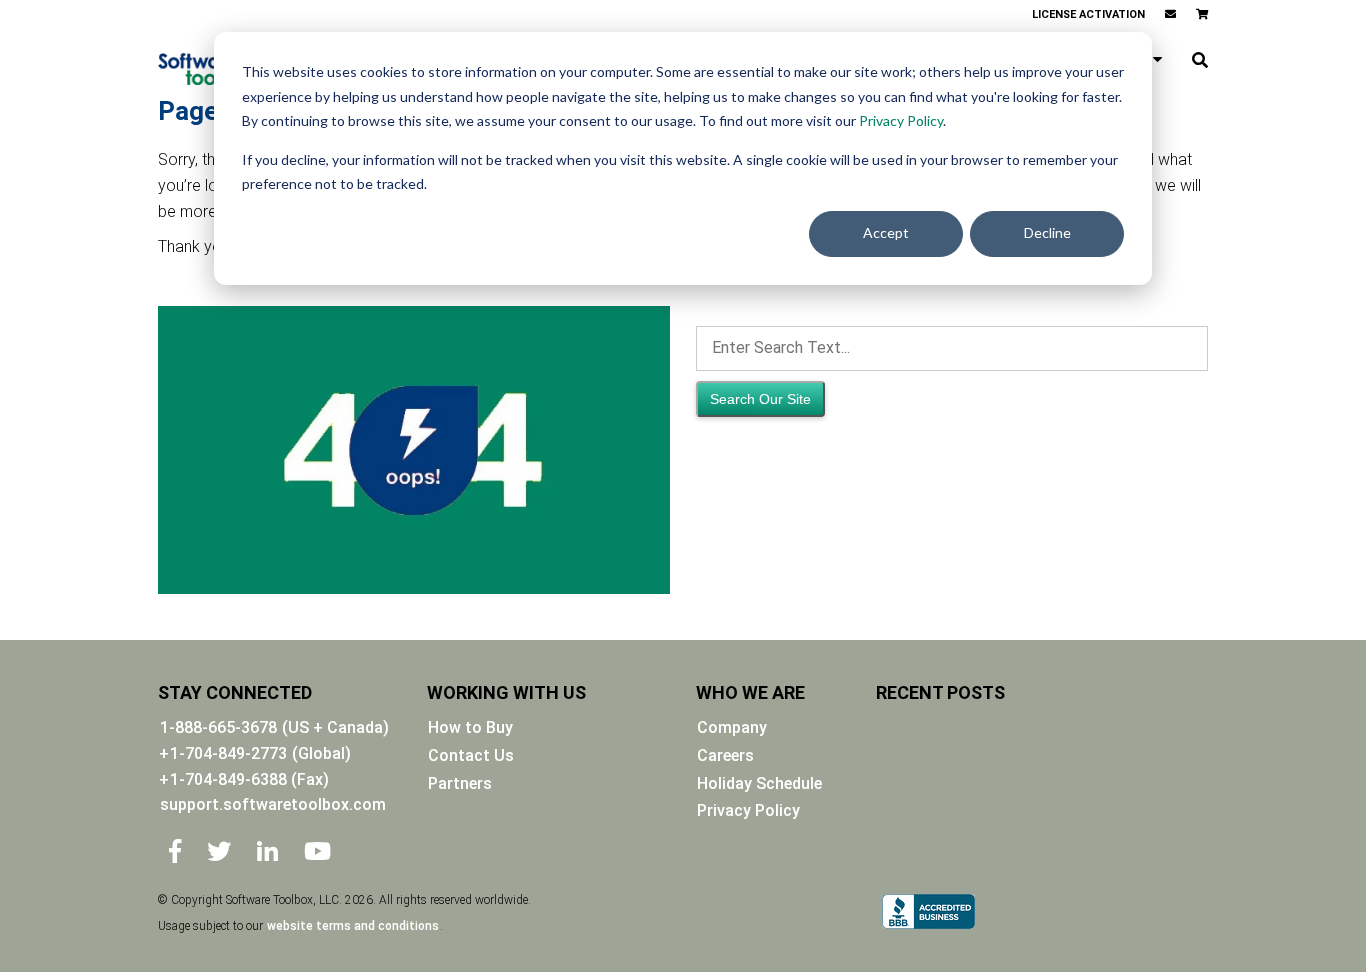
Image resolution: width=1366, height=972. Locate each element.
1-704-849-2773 (228, 753)
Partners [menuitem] (460, 783)
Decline (1047, 232)
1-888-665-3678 (218, 727)
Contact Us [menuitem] (471, 755)
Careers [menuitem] (725, 755)
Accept (886, 232)
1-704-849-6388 (249, 779)
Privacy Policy (901, 120)
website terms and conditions (353, 926)
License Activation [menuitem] (1088, 14)
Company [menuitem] (732, 727)
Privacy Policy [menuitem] (748, 810)
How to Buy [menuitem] (470, 727)
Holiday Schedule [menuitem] (759, 783)
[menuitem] (1170, 15)
